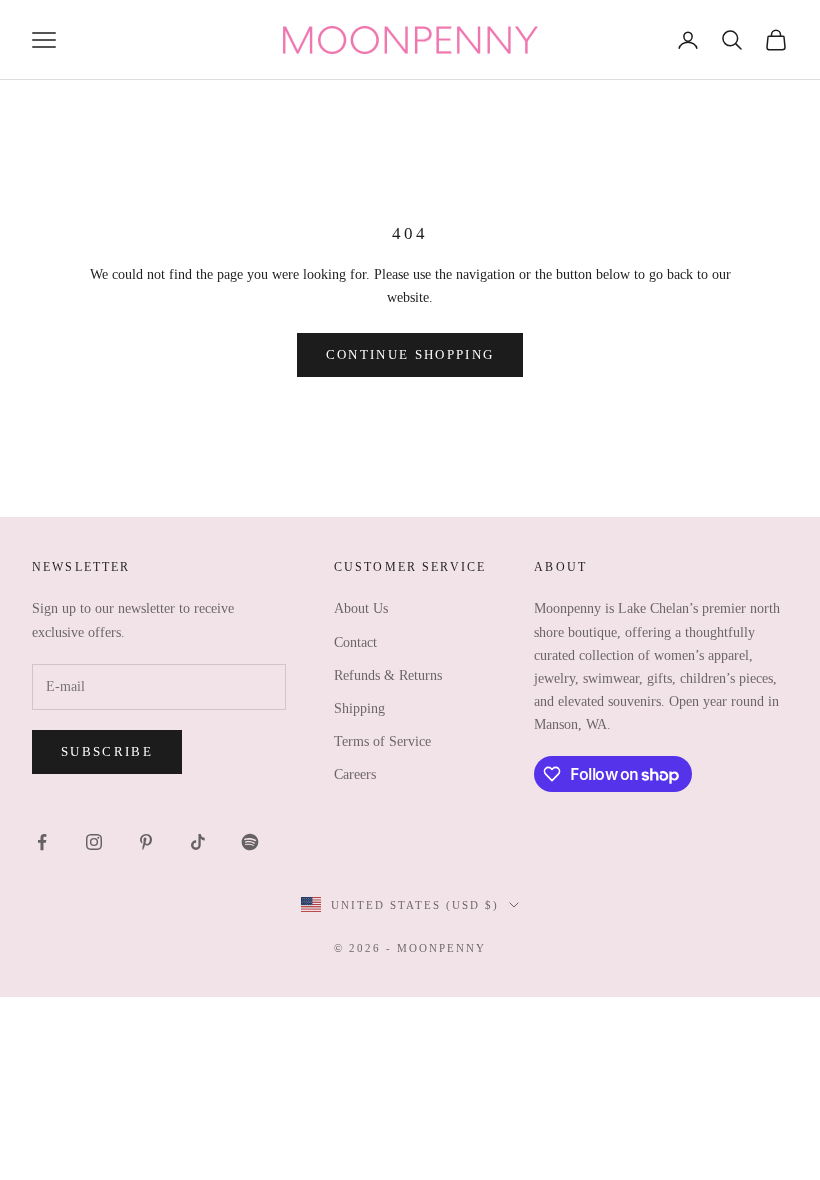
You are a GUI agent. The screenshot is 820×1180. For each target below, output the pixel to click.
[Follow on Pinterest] (146, 842)
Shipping (359, 708)
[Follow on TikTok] (198, 842)
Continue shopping (410, 354)
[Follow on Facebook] (42, 842)
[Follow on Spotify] (250, 842)
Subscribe (107, 751)
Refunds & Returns (388, 675)
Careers (355, 774)
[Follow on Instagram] (94, 842)
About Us (361, 608)
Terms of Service (382, 741)
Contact (355, 642)
